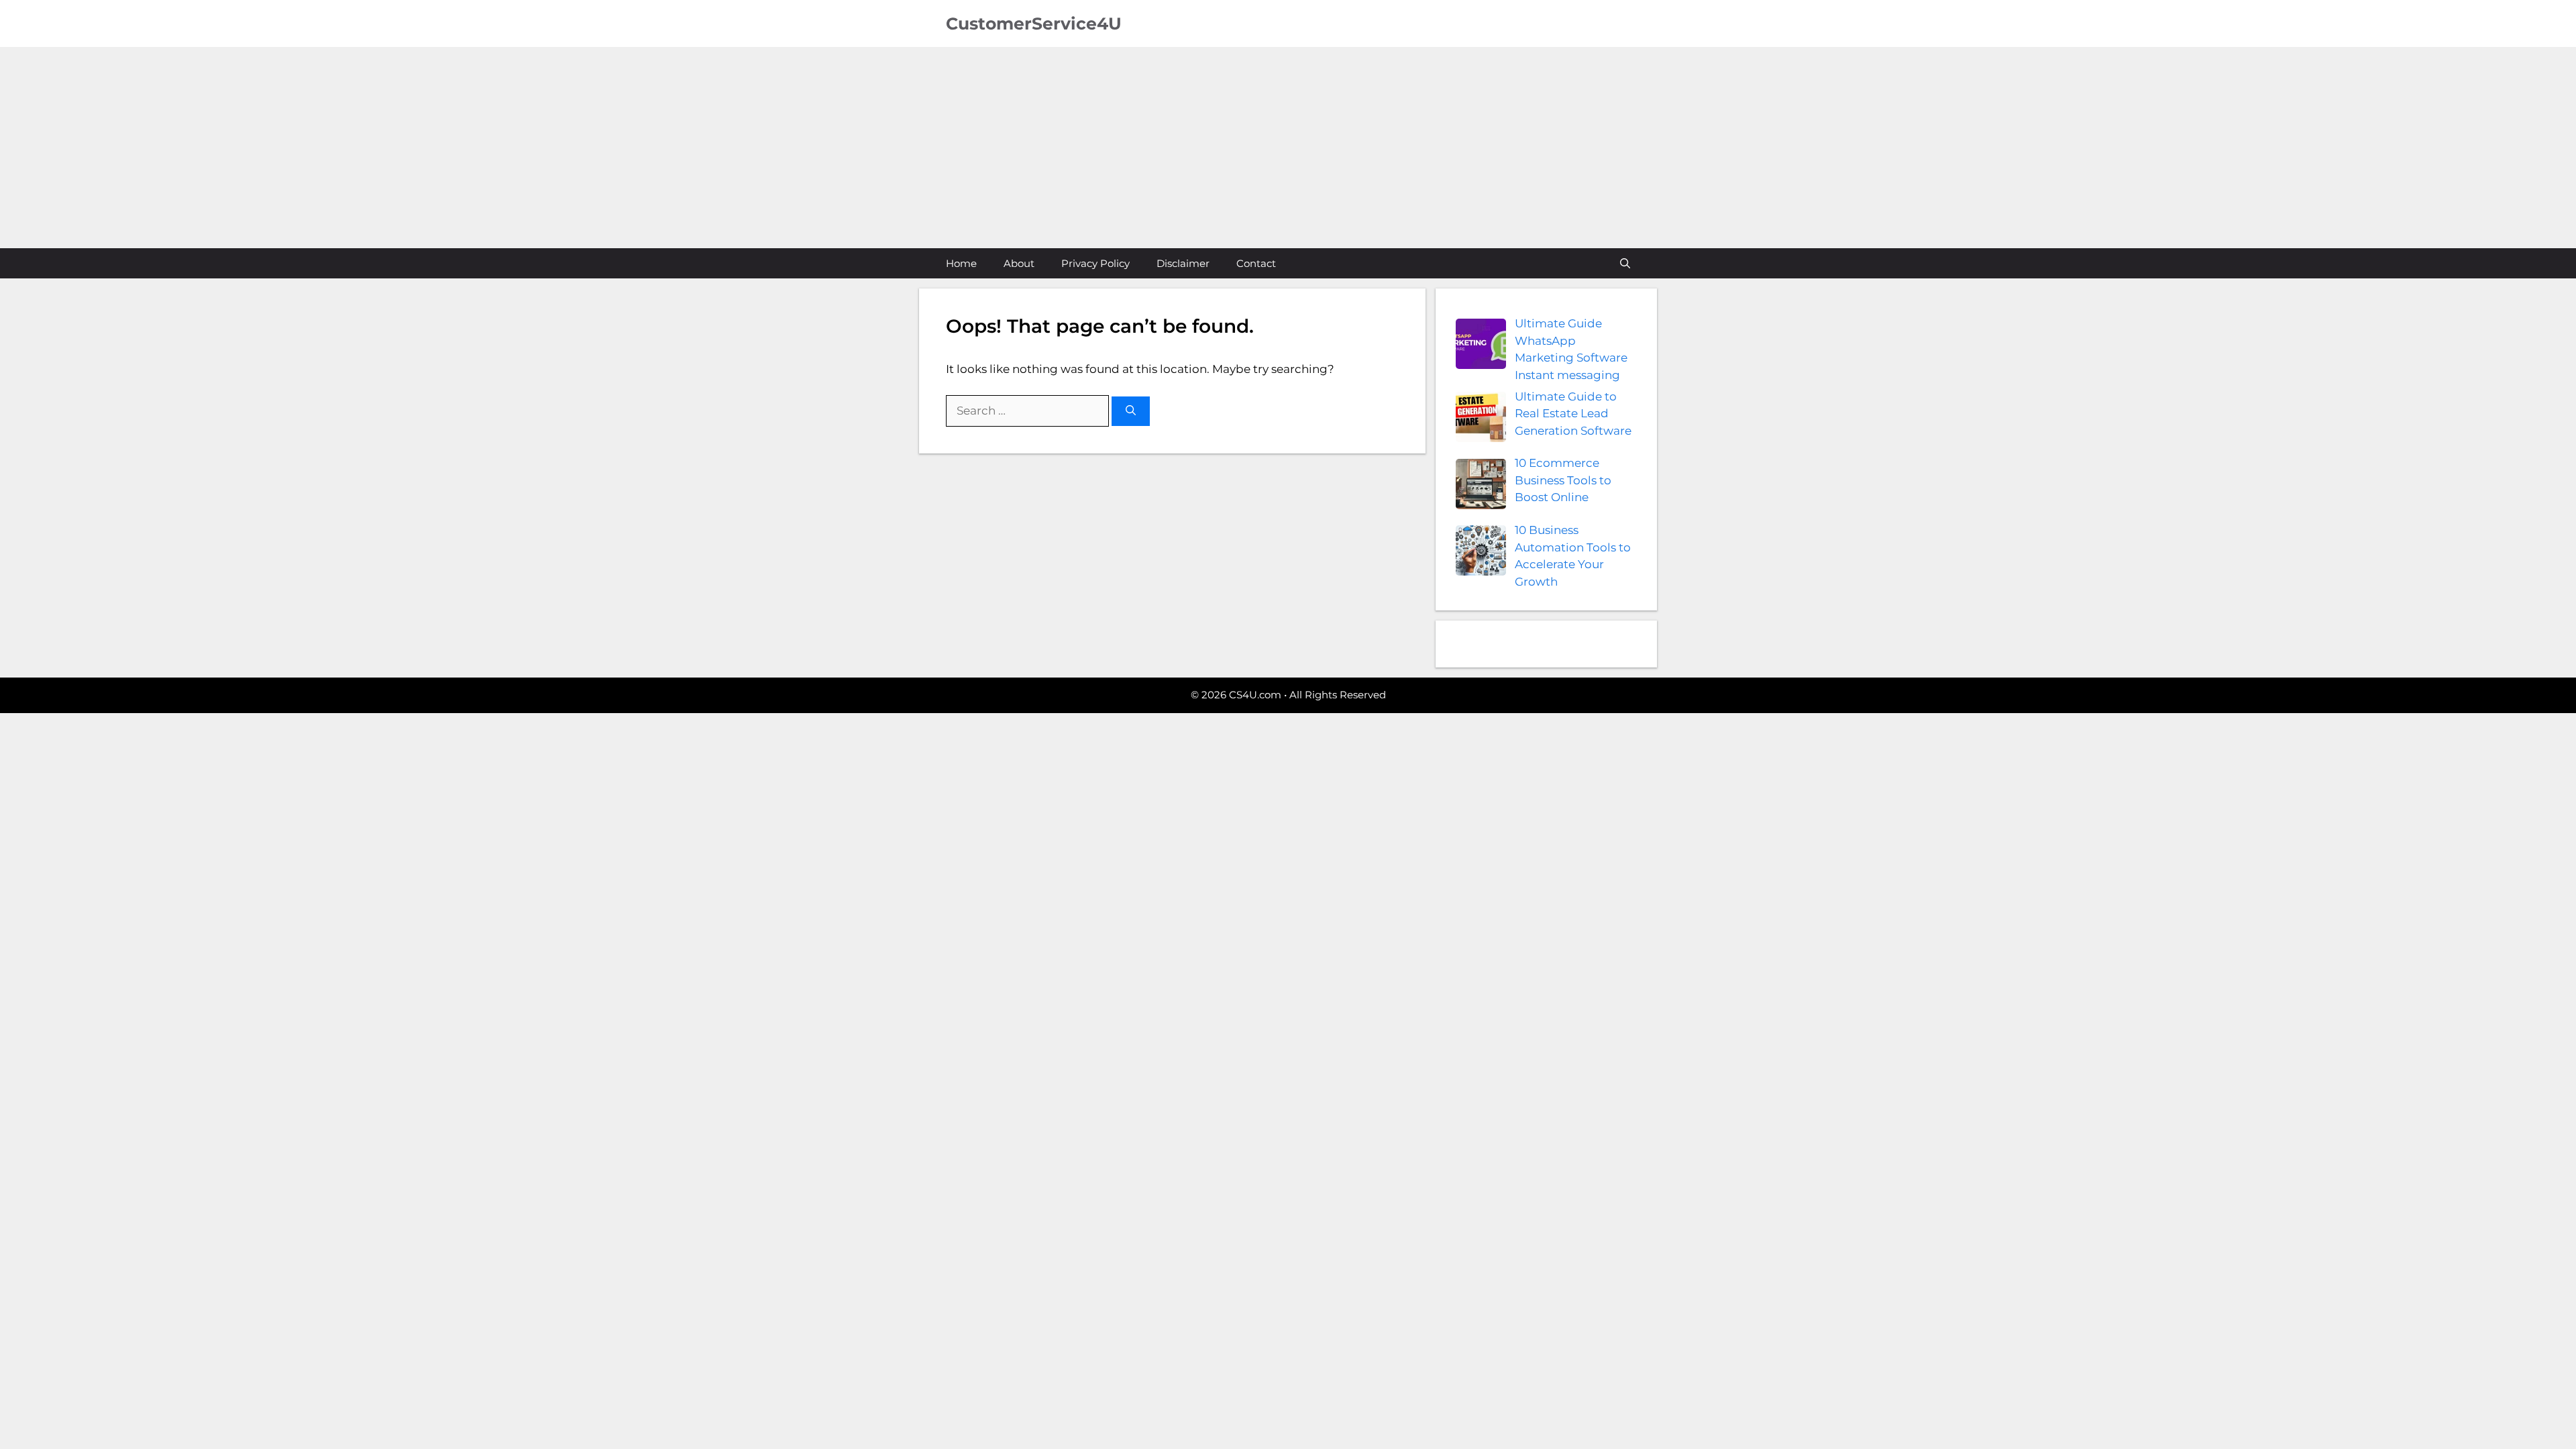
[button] (1625, 263)
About (1019, 263)
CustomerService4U (1034, 23)
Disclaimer (1183, 263)
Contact (1256, 263)
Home (961, 263)
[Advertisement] (1288, 148)
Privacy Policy (1095, 263)
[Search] (1131, 412)
